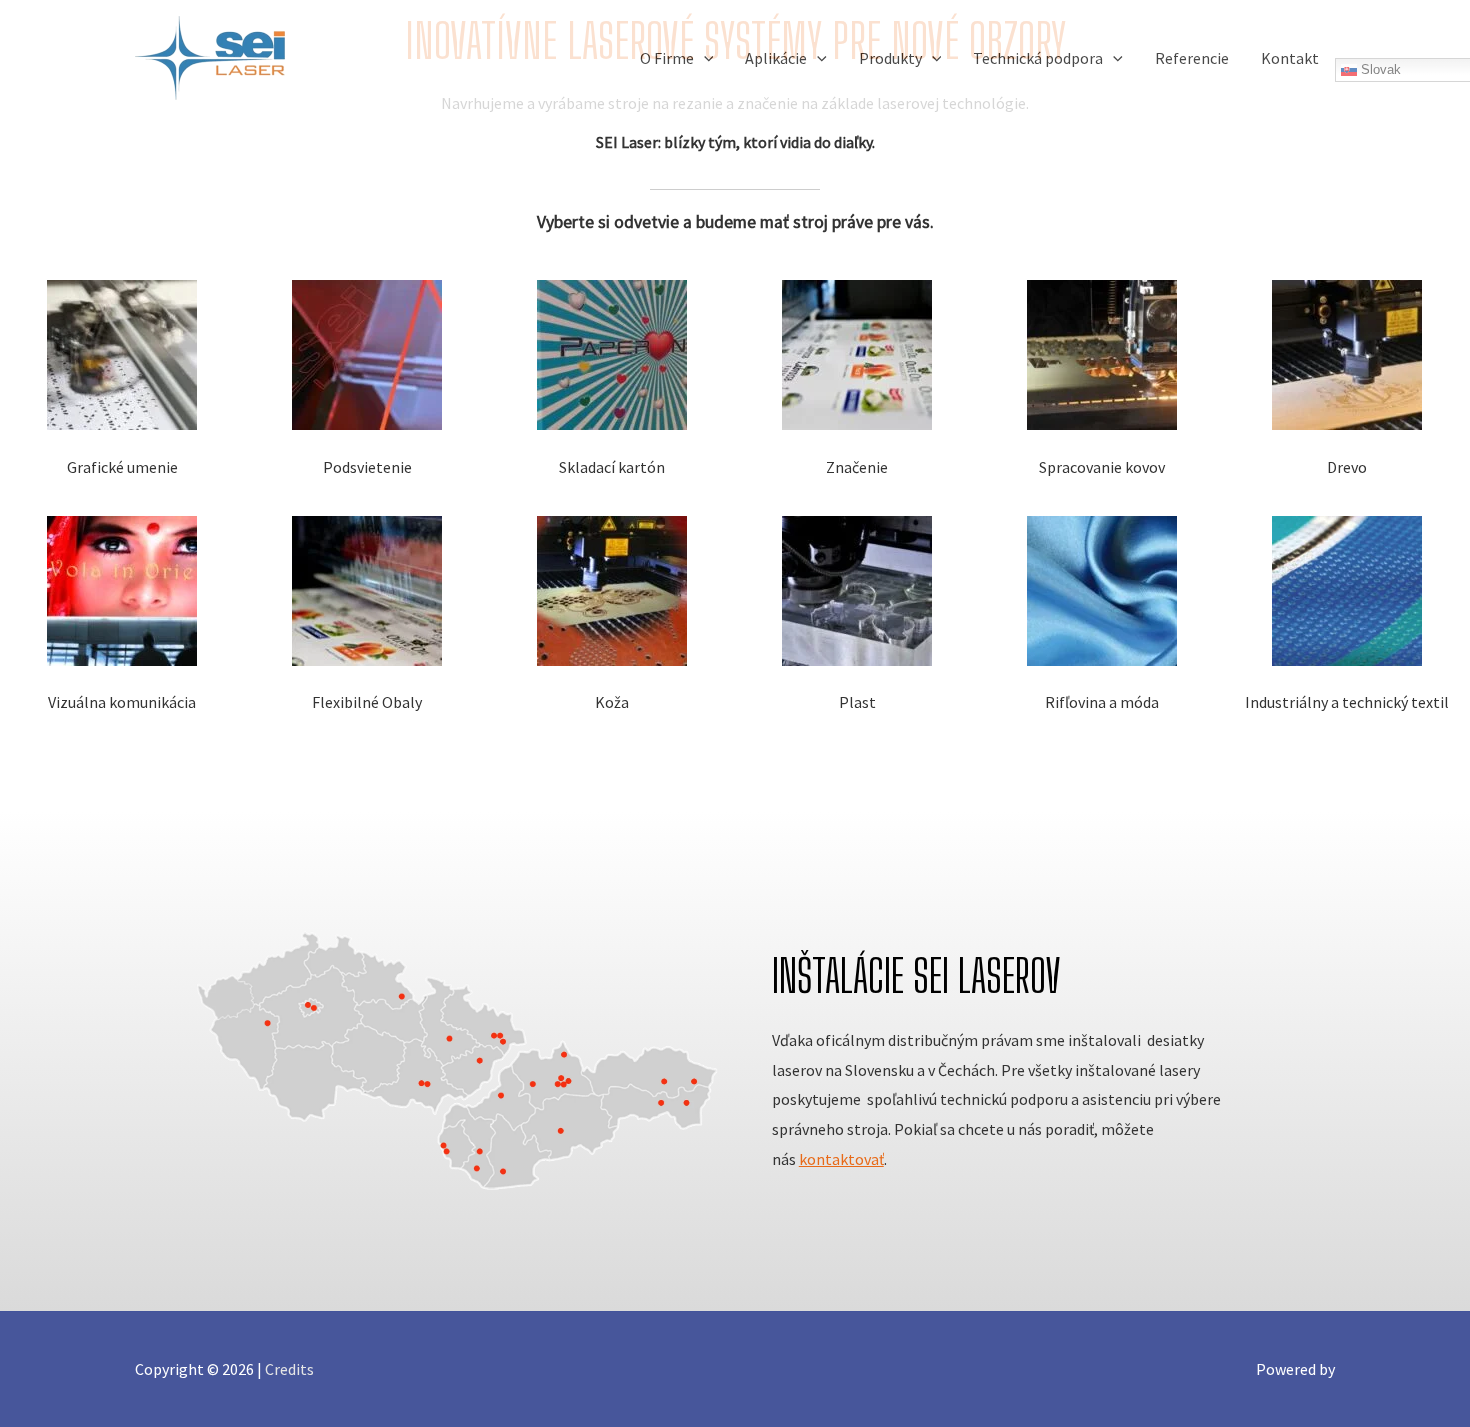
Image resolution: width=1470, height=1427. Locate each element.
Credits (289, 1369)
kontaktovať (841, 1159)
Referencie (1192, 58)
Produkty (890, 58)
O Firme (667, 58)
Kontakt (1290, 58)
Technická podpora (1038, 58)
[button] (704, 58)
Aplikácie (776, 58)
